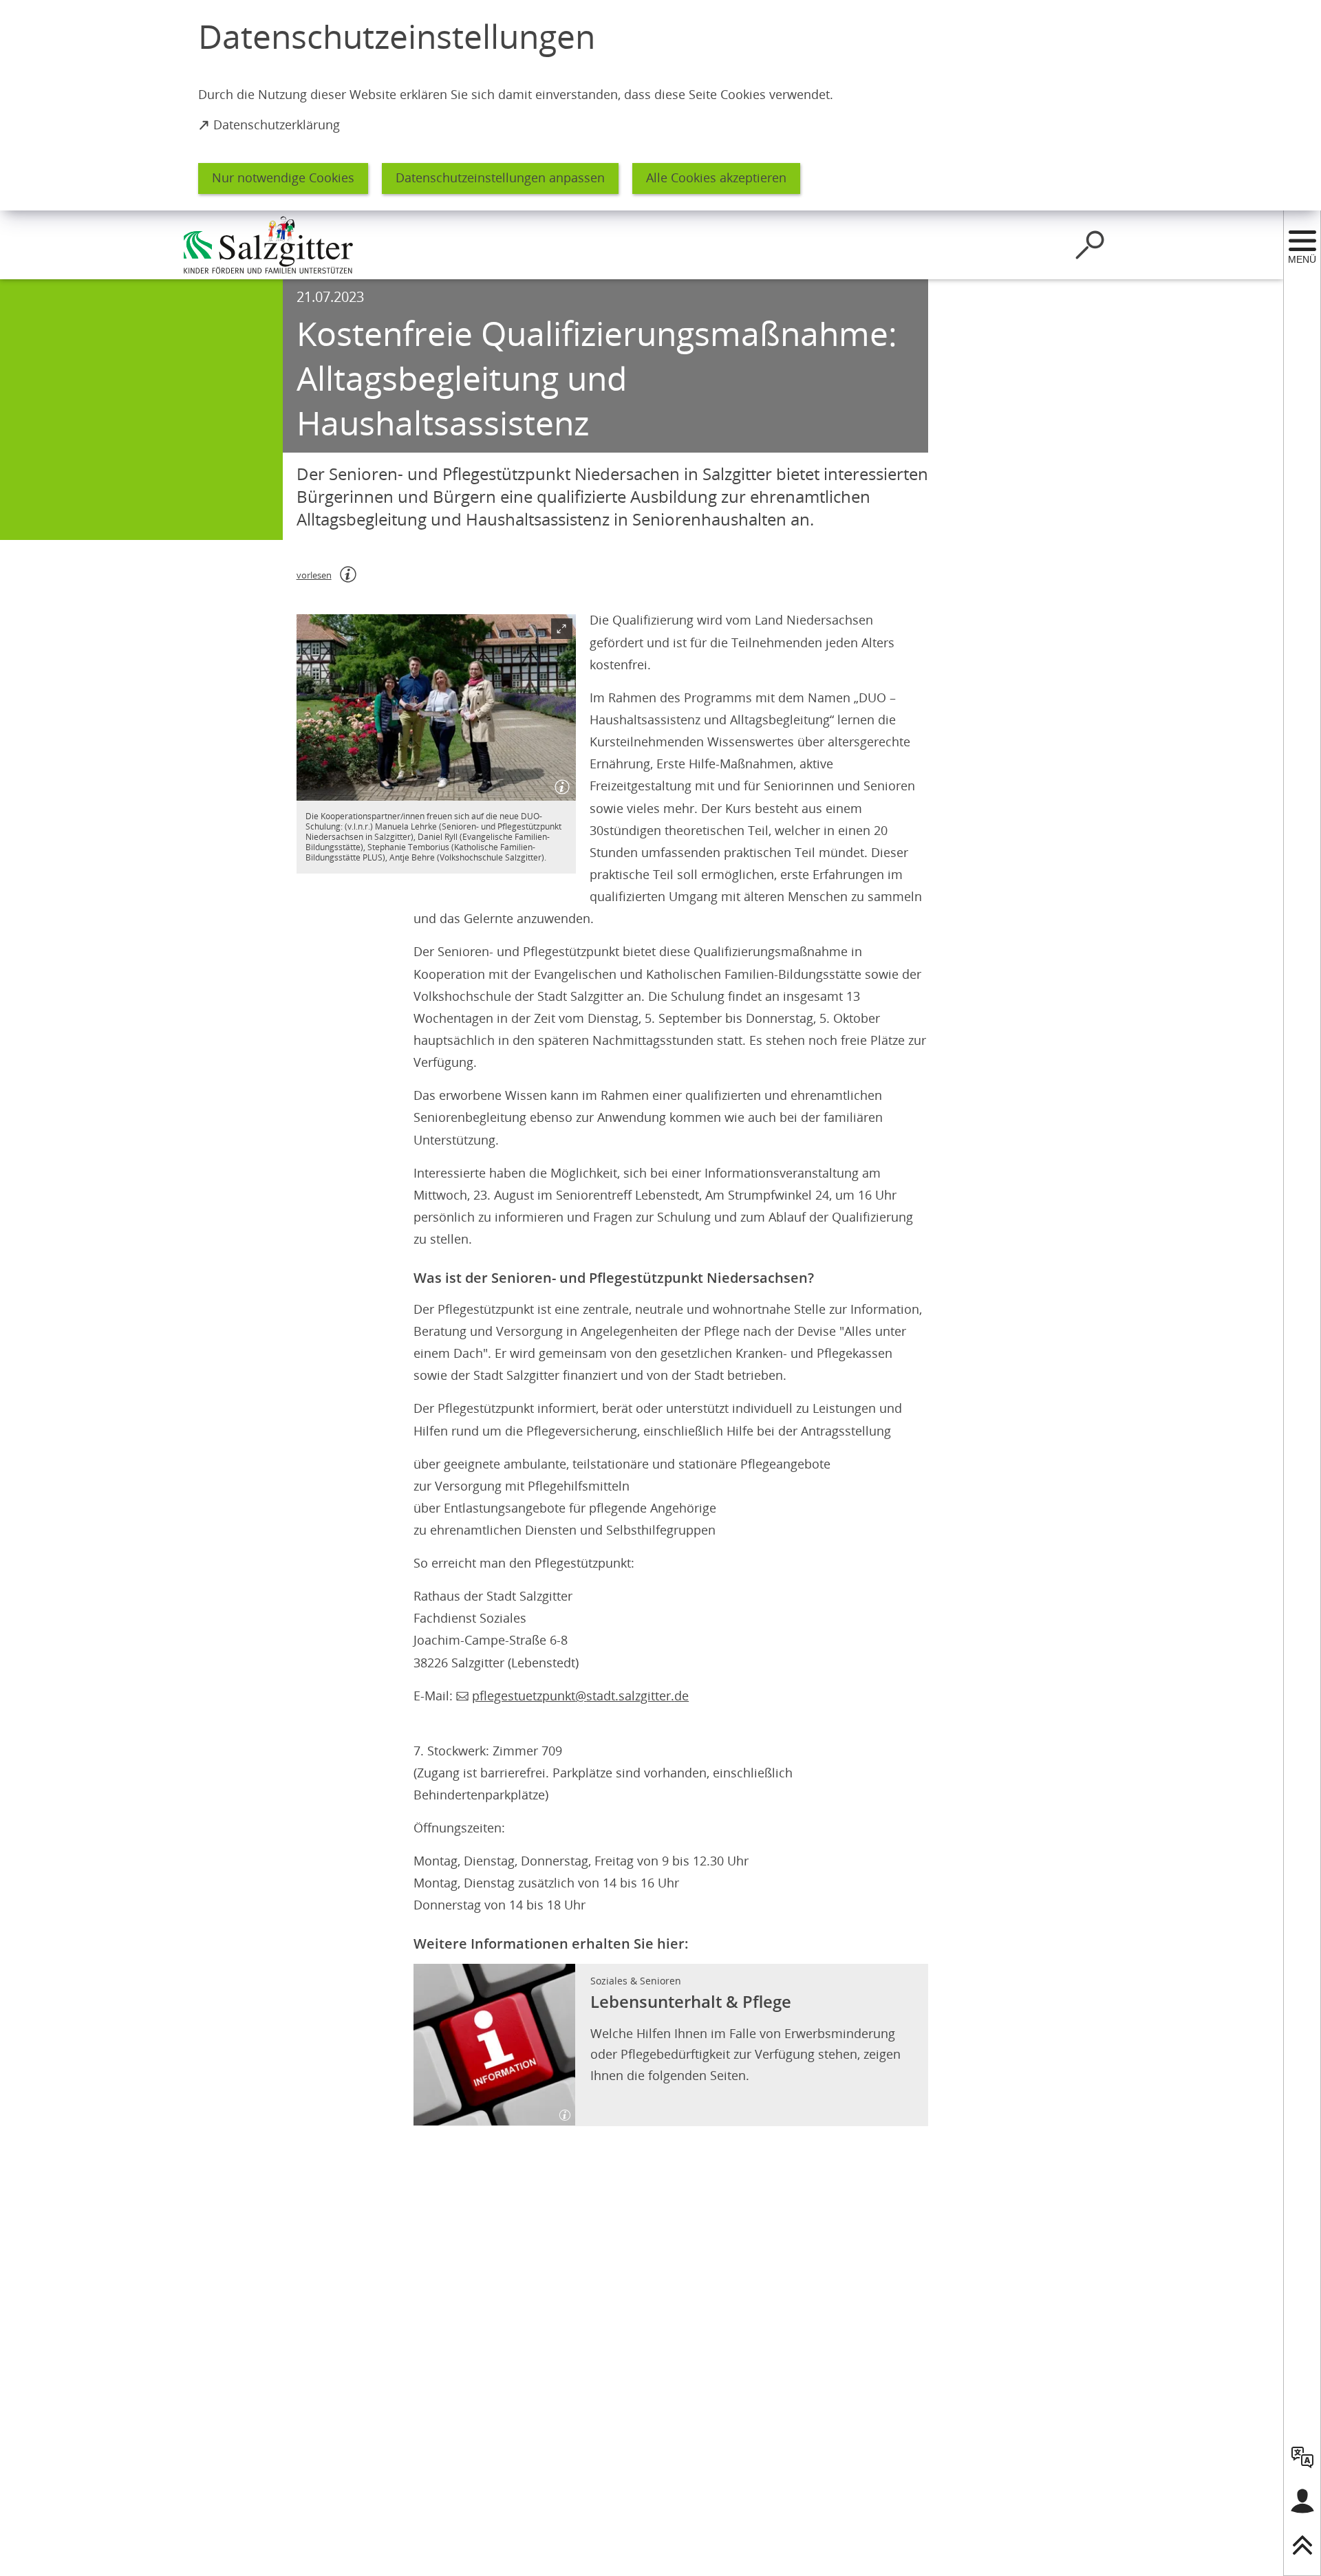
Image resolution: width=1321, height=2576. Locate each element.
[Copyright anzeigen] (559, 784)
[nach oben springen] (1302, 2545)
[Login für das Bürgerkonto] (1302, 2501)
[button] (436, 707)
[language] (1302, 2457)
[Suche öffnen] (1090, 245)
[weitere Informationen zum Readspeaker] (348, 574)
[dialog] (660, 105)
